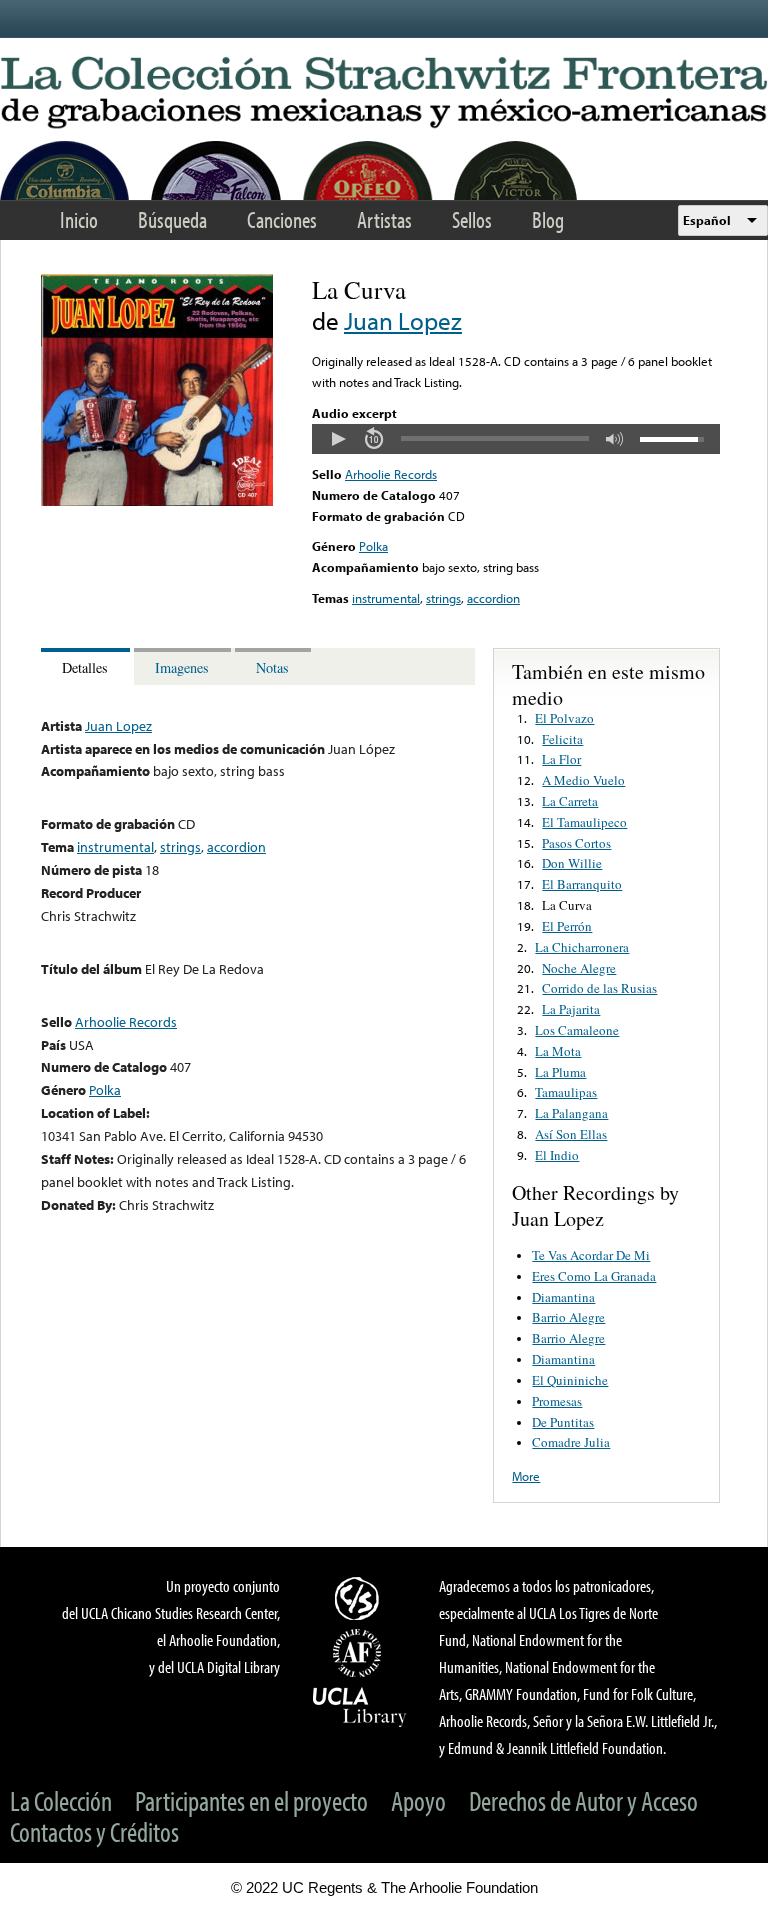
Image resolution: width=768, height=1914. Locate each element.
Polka (373, 546)
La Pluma (560, 1072)
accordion (493, 598)
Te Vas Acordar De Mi (591, 1255)
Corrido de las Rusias (599, 988)
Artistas (384, 219)
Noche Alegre (579, 968)
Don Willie (572, 863)
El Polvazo (564, 718)
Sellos (472, 219)
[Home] (384, 93)
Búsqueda (172, 219)
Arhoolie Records (391, 474)
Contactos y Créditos (94, 1831)
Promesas (557, 1401)
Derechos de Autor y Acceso (583, 1800)
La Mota (558, 1051)
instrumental (386, 598)
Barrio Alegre (568, 1317)
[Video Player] (516, 439)
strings (443, 598)
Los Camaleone (577, 1030)
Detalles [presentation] (85, 667)
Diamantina (563, 1297)
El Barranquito (582, 884)
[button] (338, 439)
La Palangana (571, 1113)
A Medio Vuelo (583, 780)
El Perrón (567, 926)
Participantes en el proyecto (251, 1800)
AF (360, 1653)
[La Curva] (157, 501)
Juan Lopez (403, 320)
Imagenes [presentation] (182, 667)
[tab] (87, 666)
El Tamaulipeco (584, 822)
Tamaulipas (566, 1092)
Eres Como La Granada (594, 1276)
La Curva (567, 905)
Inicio (79, 219)
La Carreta (570, 801)
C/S (360, 1598)
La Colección (61, 1800)
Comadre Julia (571, 1442)
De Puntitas (563, 1422)
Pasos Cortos (576, 843)
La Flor (561, 759)
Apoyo (418, 1800)
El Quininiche (570, 1380)
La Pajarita (571, 1009)
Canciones (282, 219)
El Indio (557, 1155)
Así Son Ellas (571, 1134)
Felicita (562, 739)
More (526, 1476)
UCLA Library (360, 1706)
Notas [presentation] (272, 667)
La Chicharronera (582, 947)
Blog (548, 219)
